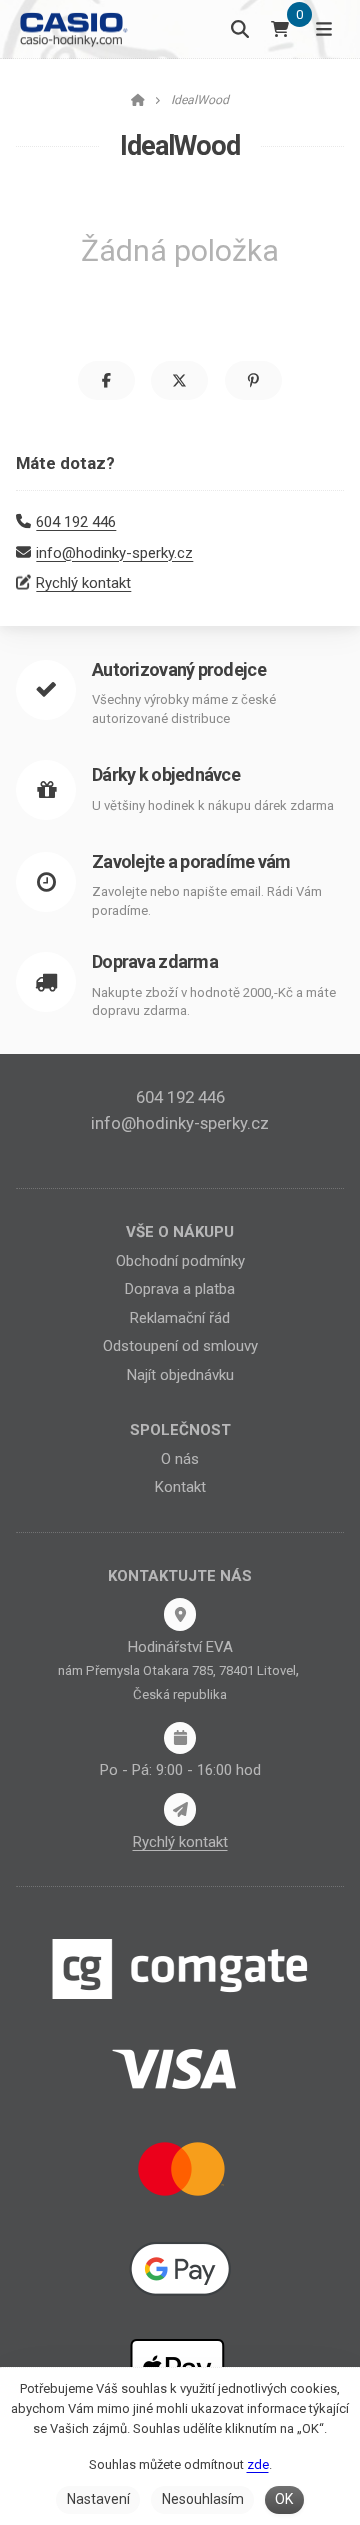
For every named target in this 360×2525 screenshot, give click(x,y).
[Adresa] (180, 1614)
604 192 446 (76, 522)
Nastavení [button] (98, 2499)
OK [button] (284, 2499)
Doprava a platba (180, 1289)
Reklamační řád (180, 1318)
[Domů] (72, 28)
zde (258, 2464)
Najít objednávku (180, 1375)
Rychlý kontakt (83, 583)
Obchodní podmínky (180, 1261)
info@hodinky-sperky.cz (114, 553)
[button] (106, 380)
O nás (180, 1459)
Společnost (180, 1430)
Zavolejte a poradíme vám (191, 861)
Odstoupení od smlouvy (180, 1346)
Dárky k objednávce (166, 774)
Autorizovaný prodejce (179, 669)
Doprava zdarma (155, 961)
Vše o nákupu (180, 1232)
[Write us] (180, 1809)
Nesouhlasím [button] (203, 2499)
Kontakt (180, 1487)
